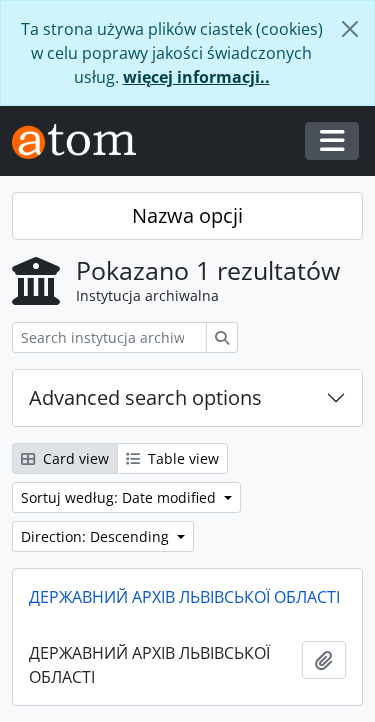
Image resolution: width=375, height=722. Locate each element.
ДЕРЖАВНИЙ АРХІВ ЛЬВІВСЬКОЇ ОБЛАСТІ (184, 597)
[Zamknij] (350, 29)
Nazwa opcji (187, 215)
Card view (74, 458)
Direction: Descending (97, 536)
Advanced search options (145, 397)
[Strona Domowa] (82, 141)
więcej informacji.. (196, 77)
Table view (181, 458)
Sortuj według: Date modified (120, 497)
